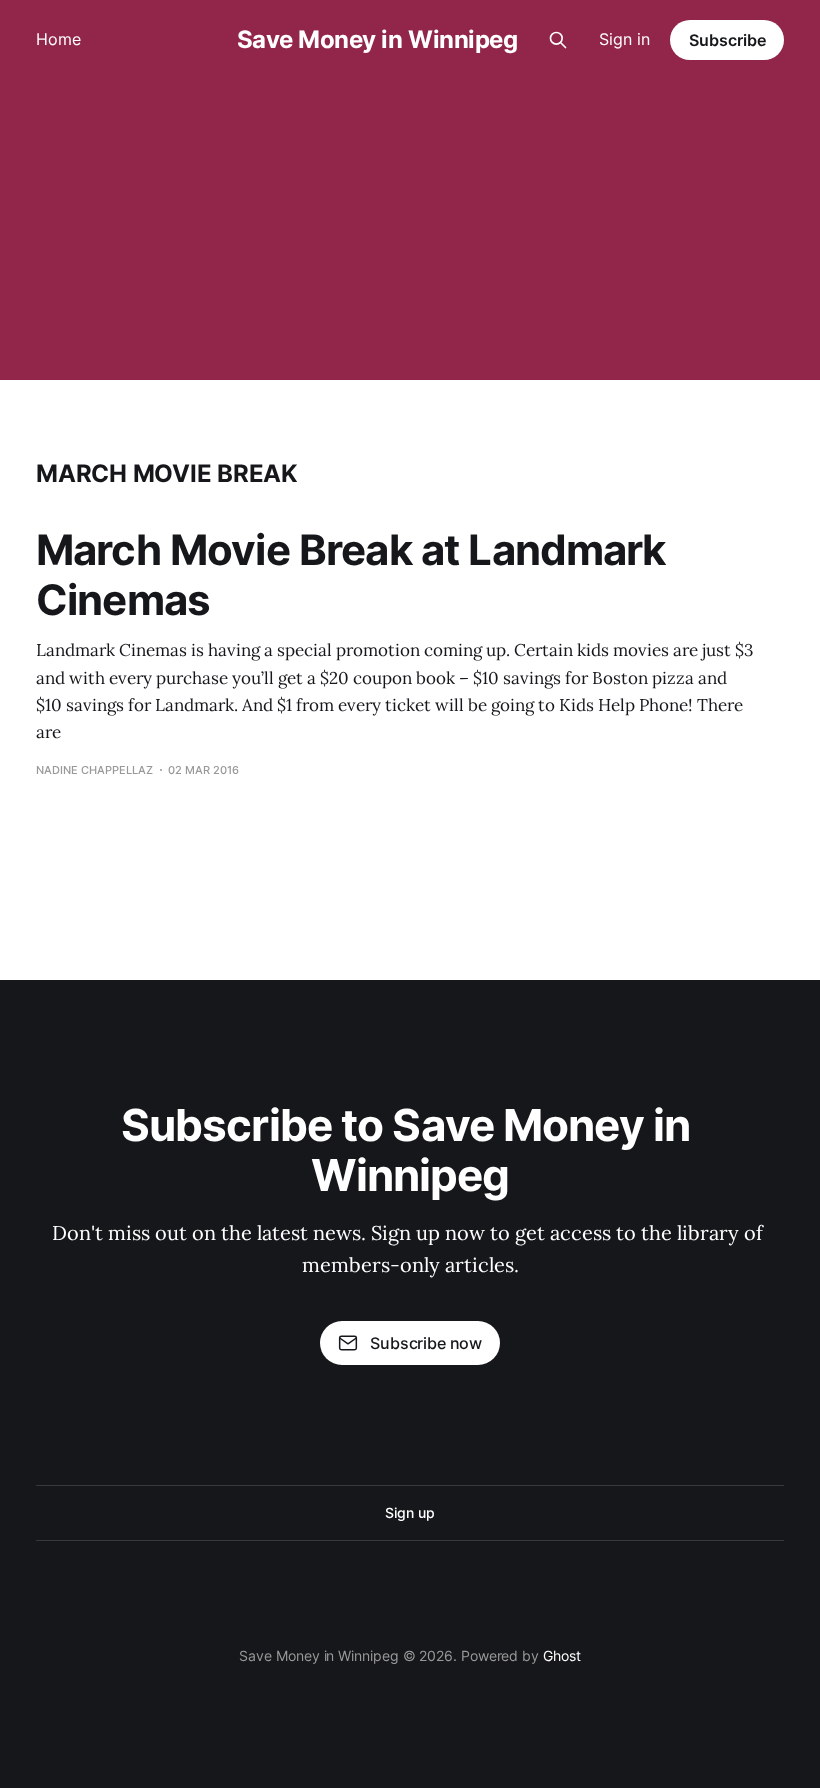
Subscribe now (426, 1343)
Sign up (409, 1512)
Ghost (562, 1655)
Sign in (624, 39)
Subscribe (727, 40)
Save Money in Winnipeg (377, 40)
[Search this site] (558, 40)
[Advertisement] (410, 230)
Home (58, 39)
